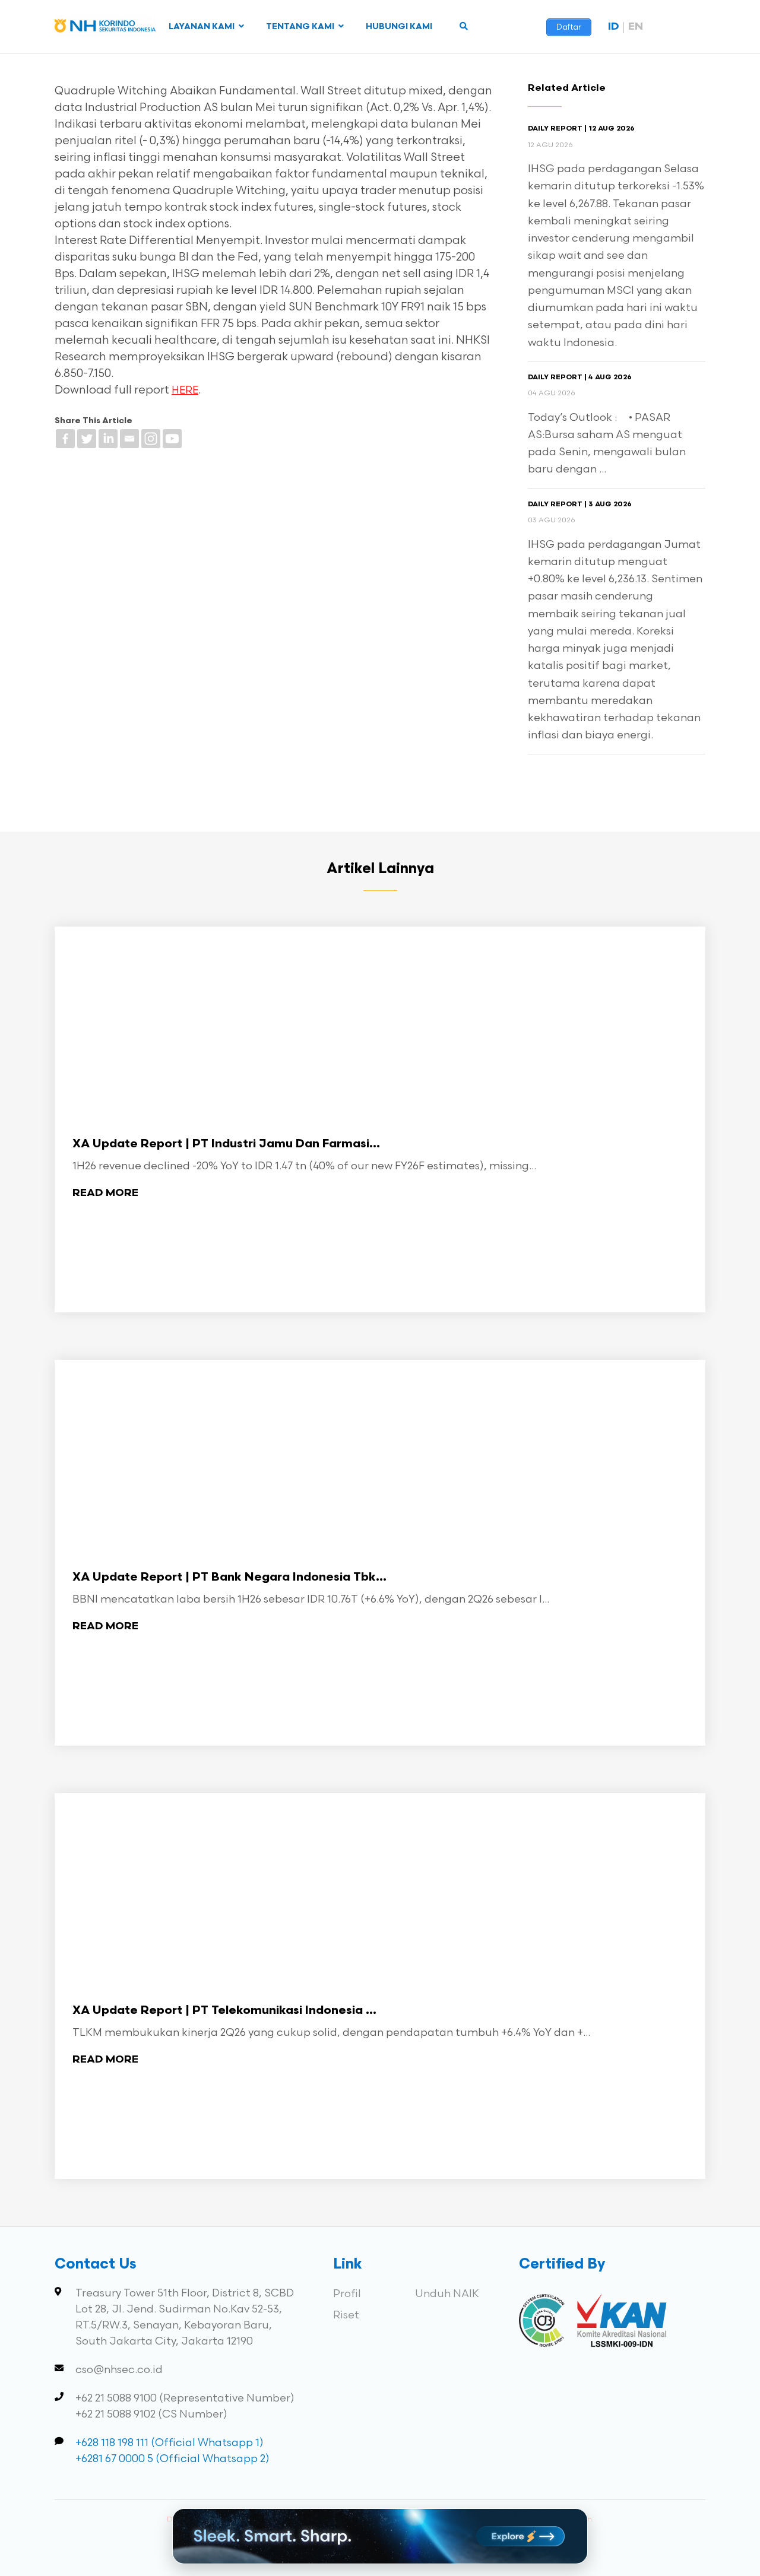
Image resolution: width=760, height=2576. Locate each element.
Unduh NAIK (447, 2294)
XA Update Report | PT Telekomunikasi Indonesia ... (224, 2011)
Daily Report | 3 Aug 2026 (580, 505)
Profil (347, 2294)
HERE (185, 391)
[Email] (129, 439)
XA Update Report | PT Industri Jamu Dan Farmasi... (226, 1144)
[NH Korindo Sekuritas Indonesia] (105, 28)
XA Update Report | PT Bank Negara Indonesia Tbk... (229, 1578)
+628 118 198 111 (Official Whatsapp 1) (170, 2443)
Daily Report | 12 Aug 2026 (581, 129)
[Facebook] (65, 439)
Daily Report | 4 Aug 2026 (580, 377)
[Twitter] (87, 439)
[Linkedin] (108, 439)
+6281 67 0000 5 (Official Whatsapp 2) (172, 2459)
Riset (346, 2315)
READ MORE (105, 1193)
